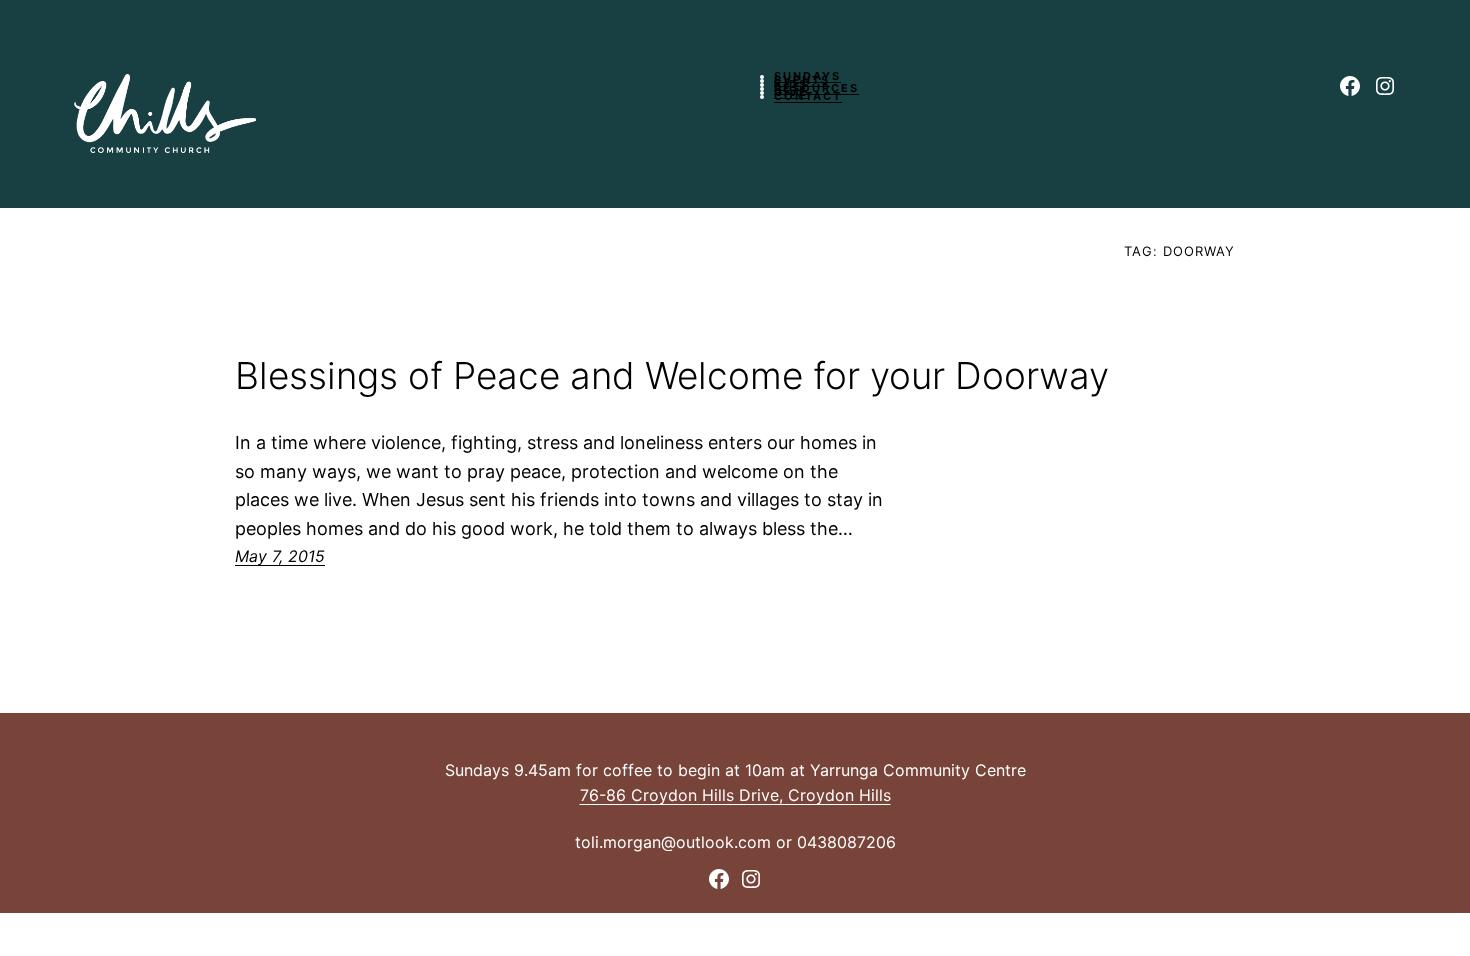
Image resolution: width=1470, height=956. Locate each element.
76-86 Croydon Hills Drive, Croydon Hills (735, 795)
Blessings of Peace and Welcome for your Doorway (672, 376)
